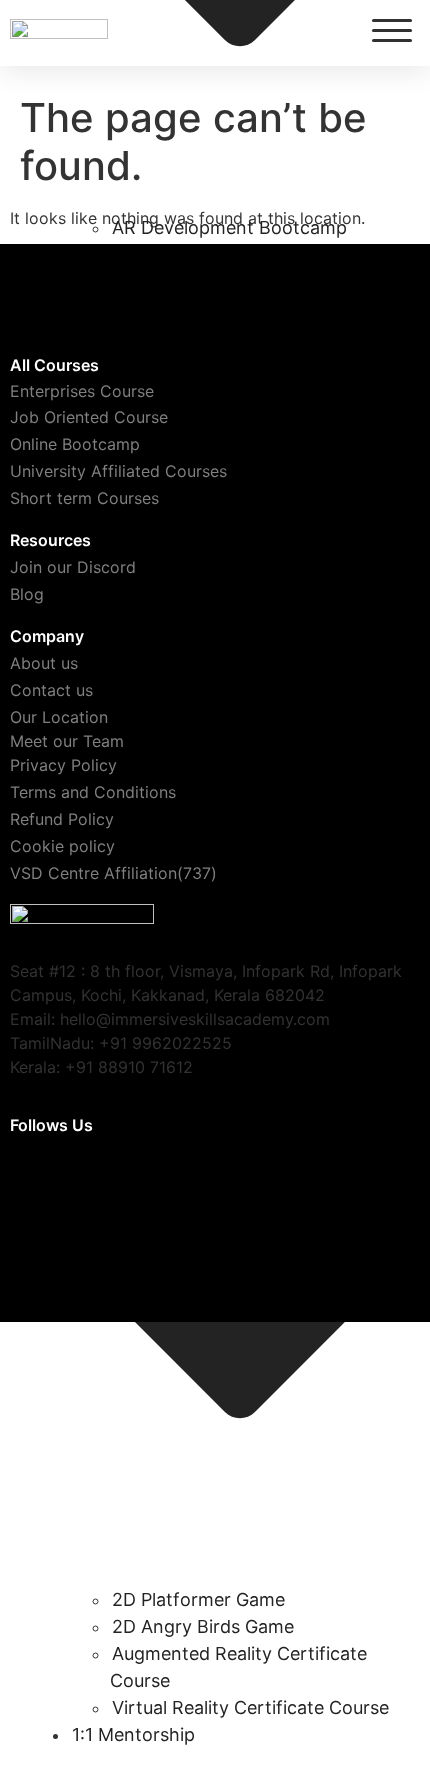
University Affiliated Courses (118, 471)
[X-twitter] (35, 1181)
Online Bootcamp (75, 444)
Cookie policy (62, 846)
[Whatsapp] (281, 1181)
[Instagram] (117, 1181)
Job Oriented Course (89, 417)
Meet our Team (67, 741)
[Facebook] (199, 1181)
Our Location (59, 717)
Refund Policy (62, 819)
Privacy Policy (63, 765)
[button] (392, 30)
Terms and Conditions (93, 792)
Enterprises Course (82, 391)
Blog (27, 594)
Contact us (51, 690)
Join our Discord (73, 567)
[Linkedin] (363, 1181)
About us (44, 663)
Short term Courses (84, 498)
